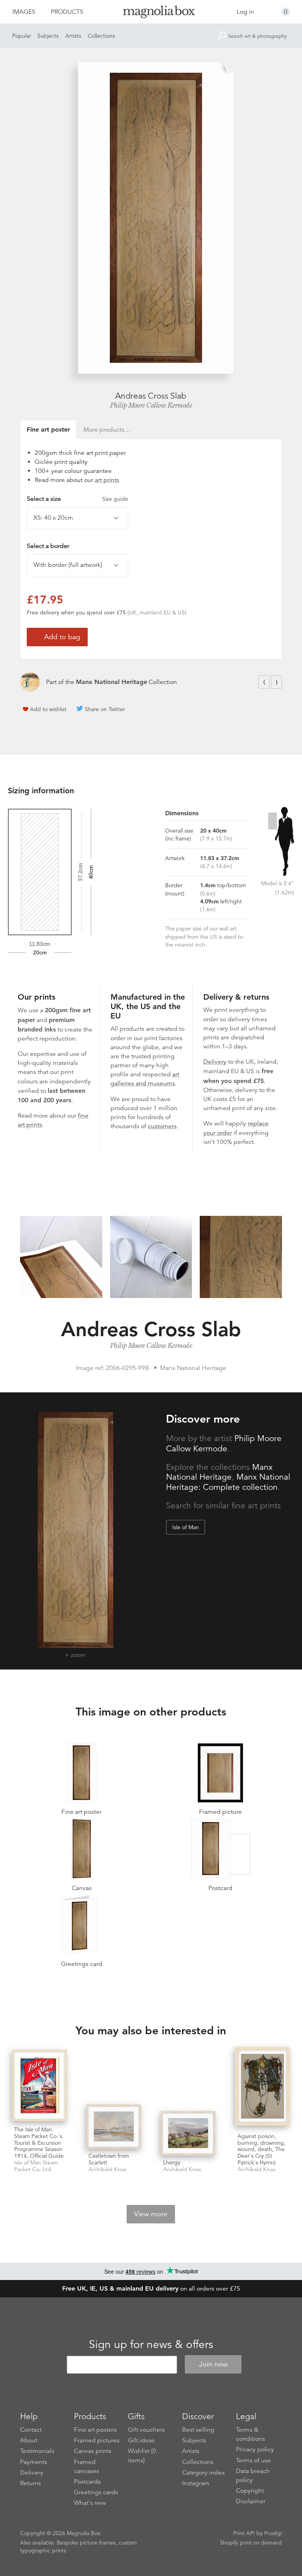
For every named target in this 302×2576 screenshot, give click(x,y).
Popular (22, 36)
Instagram (196, 2483)
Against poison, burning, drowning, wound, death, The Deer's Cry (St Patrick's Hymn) (261, 2149)
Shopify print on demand (251, 2543)
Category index (203, 2473)
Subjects (48, 36)
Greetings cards (96, 2492)
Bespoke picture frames (86, 2543)
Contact (31, 2430)
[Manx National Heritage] (30, 682)
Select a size (77, 499)
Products (67, 12)
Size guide (115, 499)
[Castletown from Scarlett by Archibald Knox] (114, 2126)
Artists (73, 36)
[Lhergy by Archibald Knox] (188, 2133)
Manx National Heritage (111, 682)
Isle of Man (186, 1527)
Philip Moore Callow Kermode (151, 405)
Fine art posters (95, 2430)
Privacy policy (255, 2449)
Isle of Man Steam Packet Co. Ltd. (36, 2166)
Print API (244, 2533)
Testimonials (37, 2451)
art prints (107, 480)
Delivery (215, 1062)
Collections (101, 36)
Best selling (198, 2430)
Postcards (87, 2482)
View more (151, 2214)
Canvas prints (93, 2451)
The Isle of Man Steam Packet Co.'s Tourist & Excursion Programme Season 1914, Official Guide (39, 2143)
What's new (90, 2503)
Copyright (250, 2491)
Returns (30, 2483)
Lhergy (172, 2162)
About (29, 2440)
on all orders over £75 (151, 2289)
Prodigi (273, 2533)
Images (24, 12)
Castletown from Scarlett (109, 2159)
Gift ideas (141, 2440)
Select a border (48, 546)
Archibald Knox (108, 2169)
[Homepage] (151, 13)
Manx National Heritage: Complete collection (228, 1482)
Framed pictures (97, 2440)
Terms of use (253, 2460)
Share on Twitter (105, 709)
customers (162, 1126)
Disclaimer (251, 2501)
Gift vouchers (146, 2430)
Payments (34, 2462)
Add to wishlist (48, 709)
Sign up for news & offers (151, 2344)
